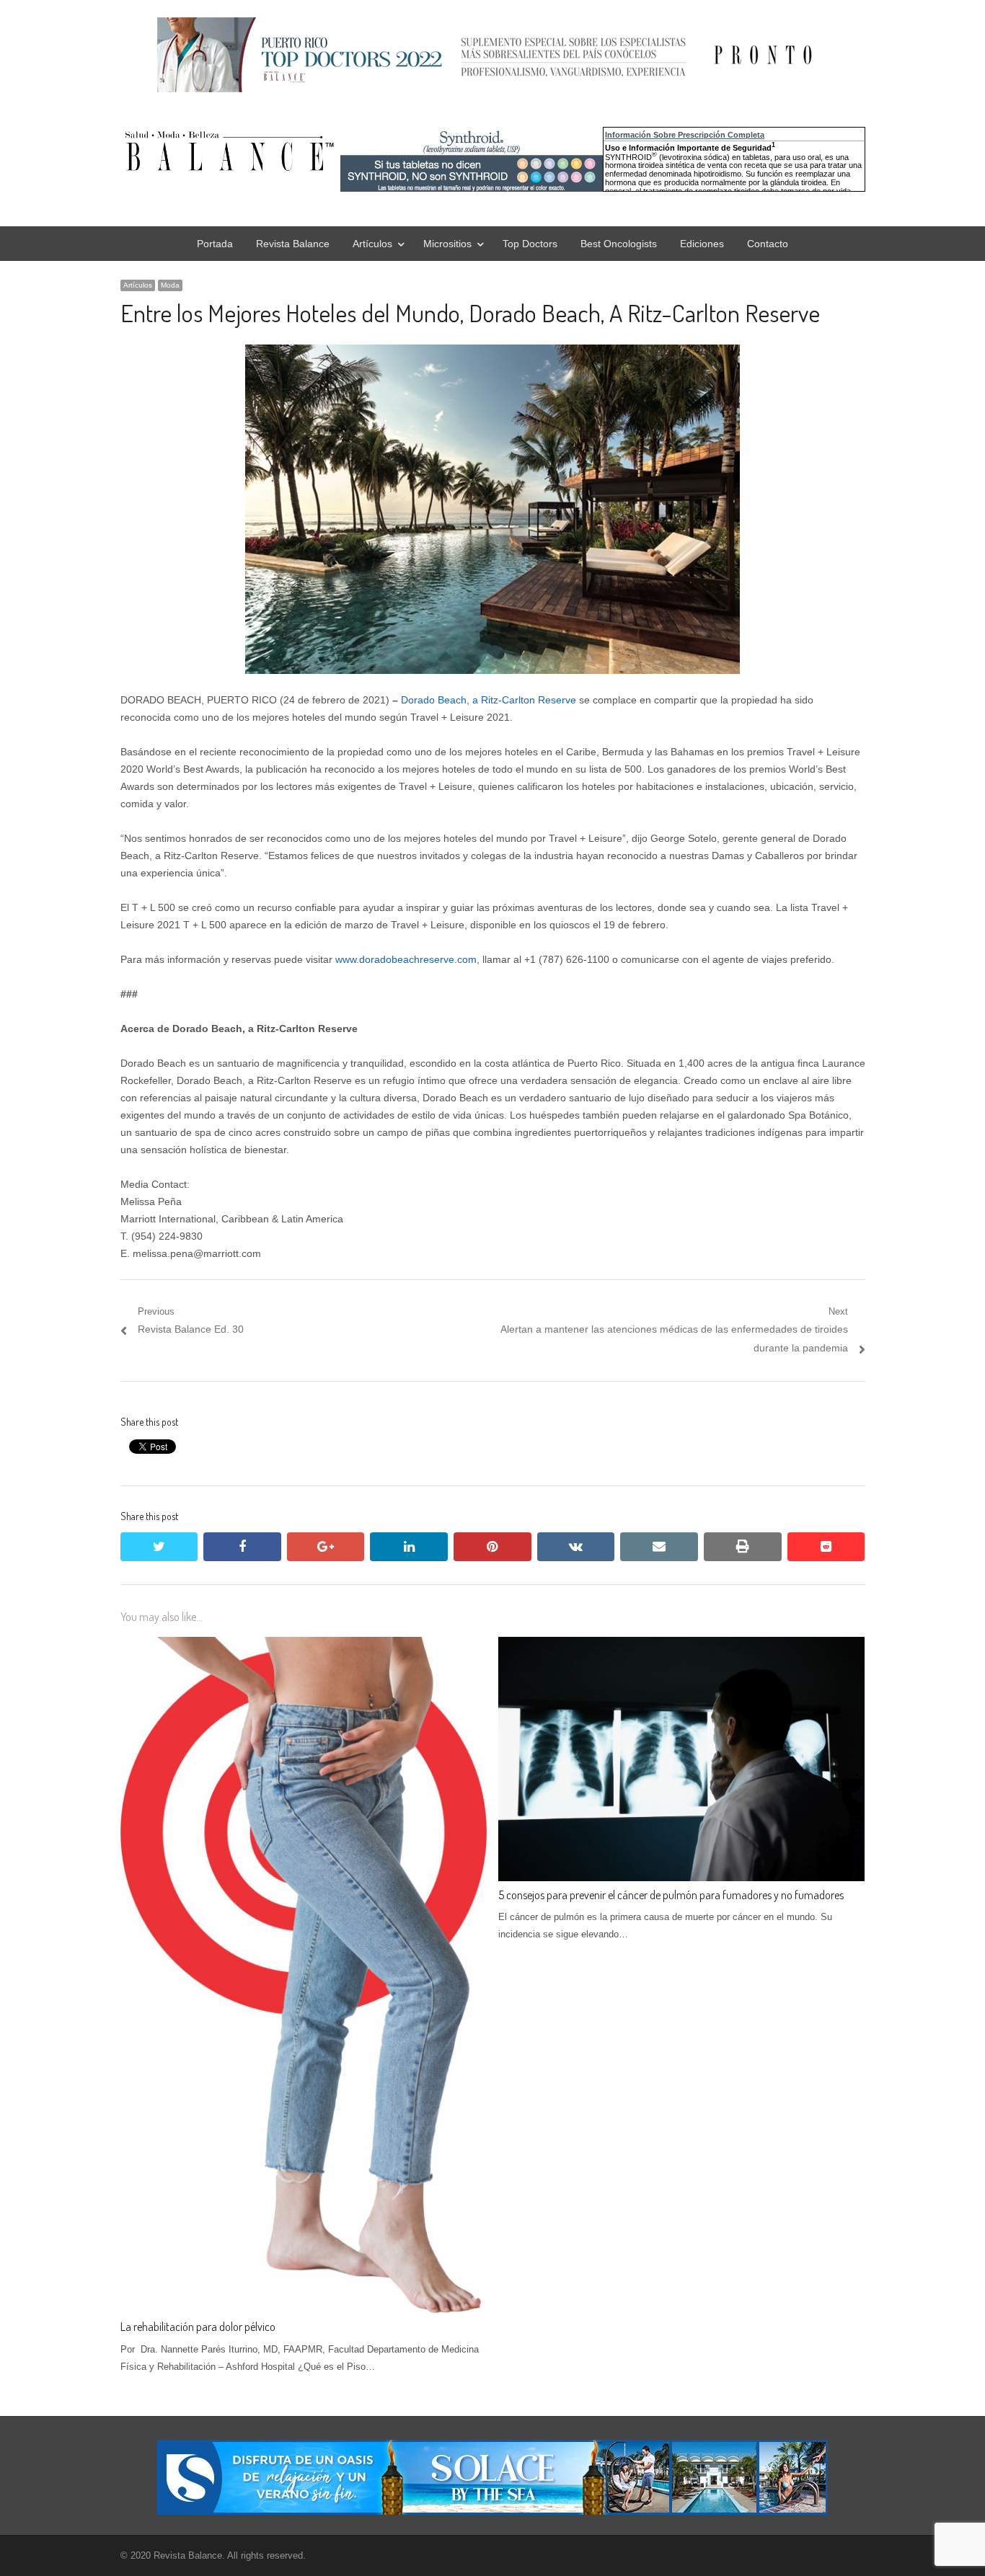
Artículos (372, 244)
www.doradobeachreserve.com (406, 959)
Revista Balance (293, 244)
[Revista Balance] (337, 151)
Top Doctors (530, 244)
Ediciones (702, 244)
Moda (170, 285)
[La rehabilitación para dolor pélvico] (304, 1645)
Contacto (768, 244)
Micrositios (447, 244)
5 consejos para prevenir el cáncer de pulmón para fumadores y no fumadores (671, 1895)
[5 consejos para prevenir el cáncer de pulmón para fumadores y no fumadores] (681, 1645)
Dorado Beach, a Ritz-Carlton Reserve (489, 700)
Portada (215, 244)
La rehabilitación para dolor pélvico (198, 2327)
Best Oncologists (619, 244)
